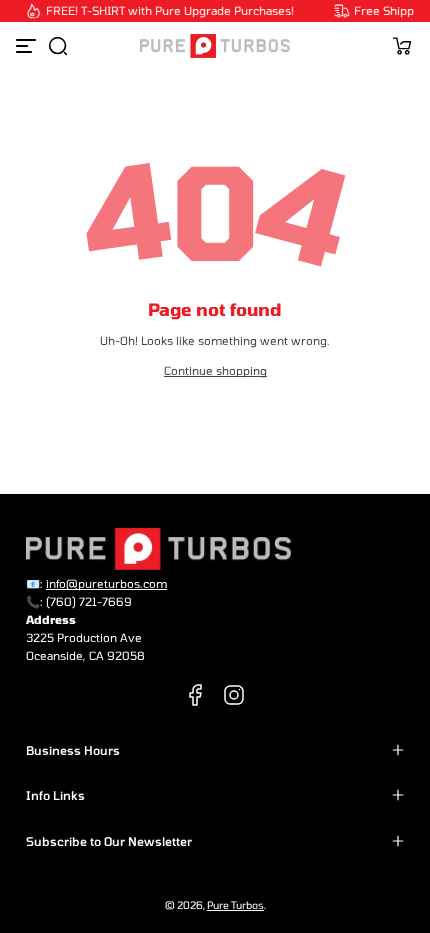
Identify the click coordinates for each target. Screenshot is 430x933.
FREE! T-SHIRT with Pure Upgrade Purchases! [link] (169, 10)
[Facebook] (196, 695)
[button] (58, 46)
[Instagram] (234, 695)
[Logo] (214, 46)
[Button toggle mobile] (28, 46)
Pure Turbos (235, 905)
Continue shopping (215, 370)
